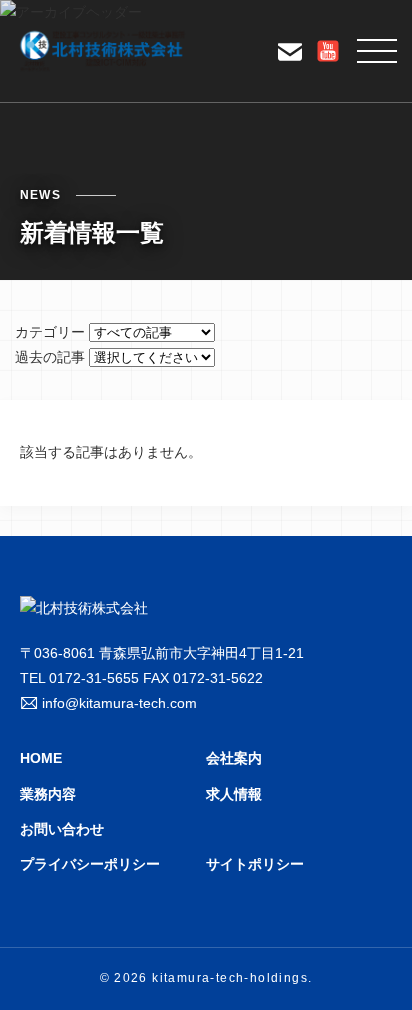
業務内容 (48, 794)
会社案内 (234, 758)
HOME (41, 758)
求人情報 (234, 794)
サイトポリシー (255, 864)
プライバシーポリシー (90, 864)
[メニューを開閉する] (377, 51)
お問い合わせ (62, 829)
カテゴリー (50, 332)
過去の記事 (50, 357)
